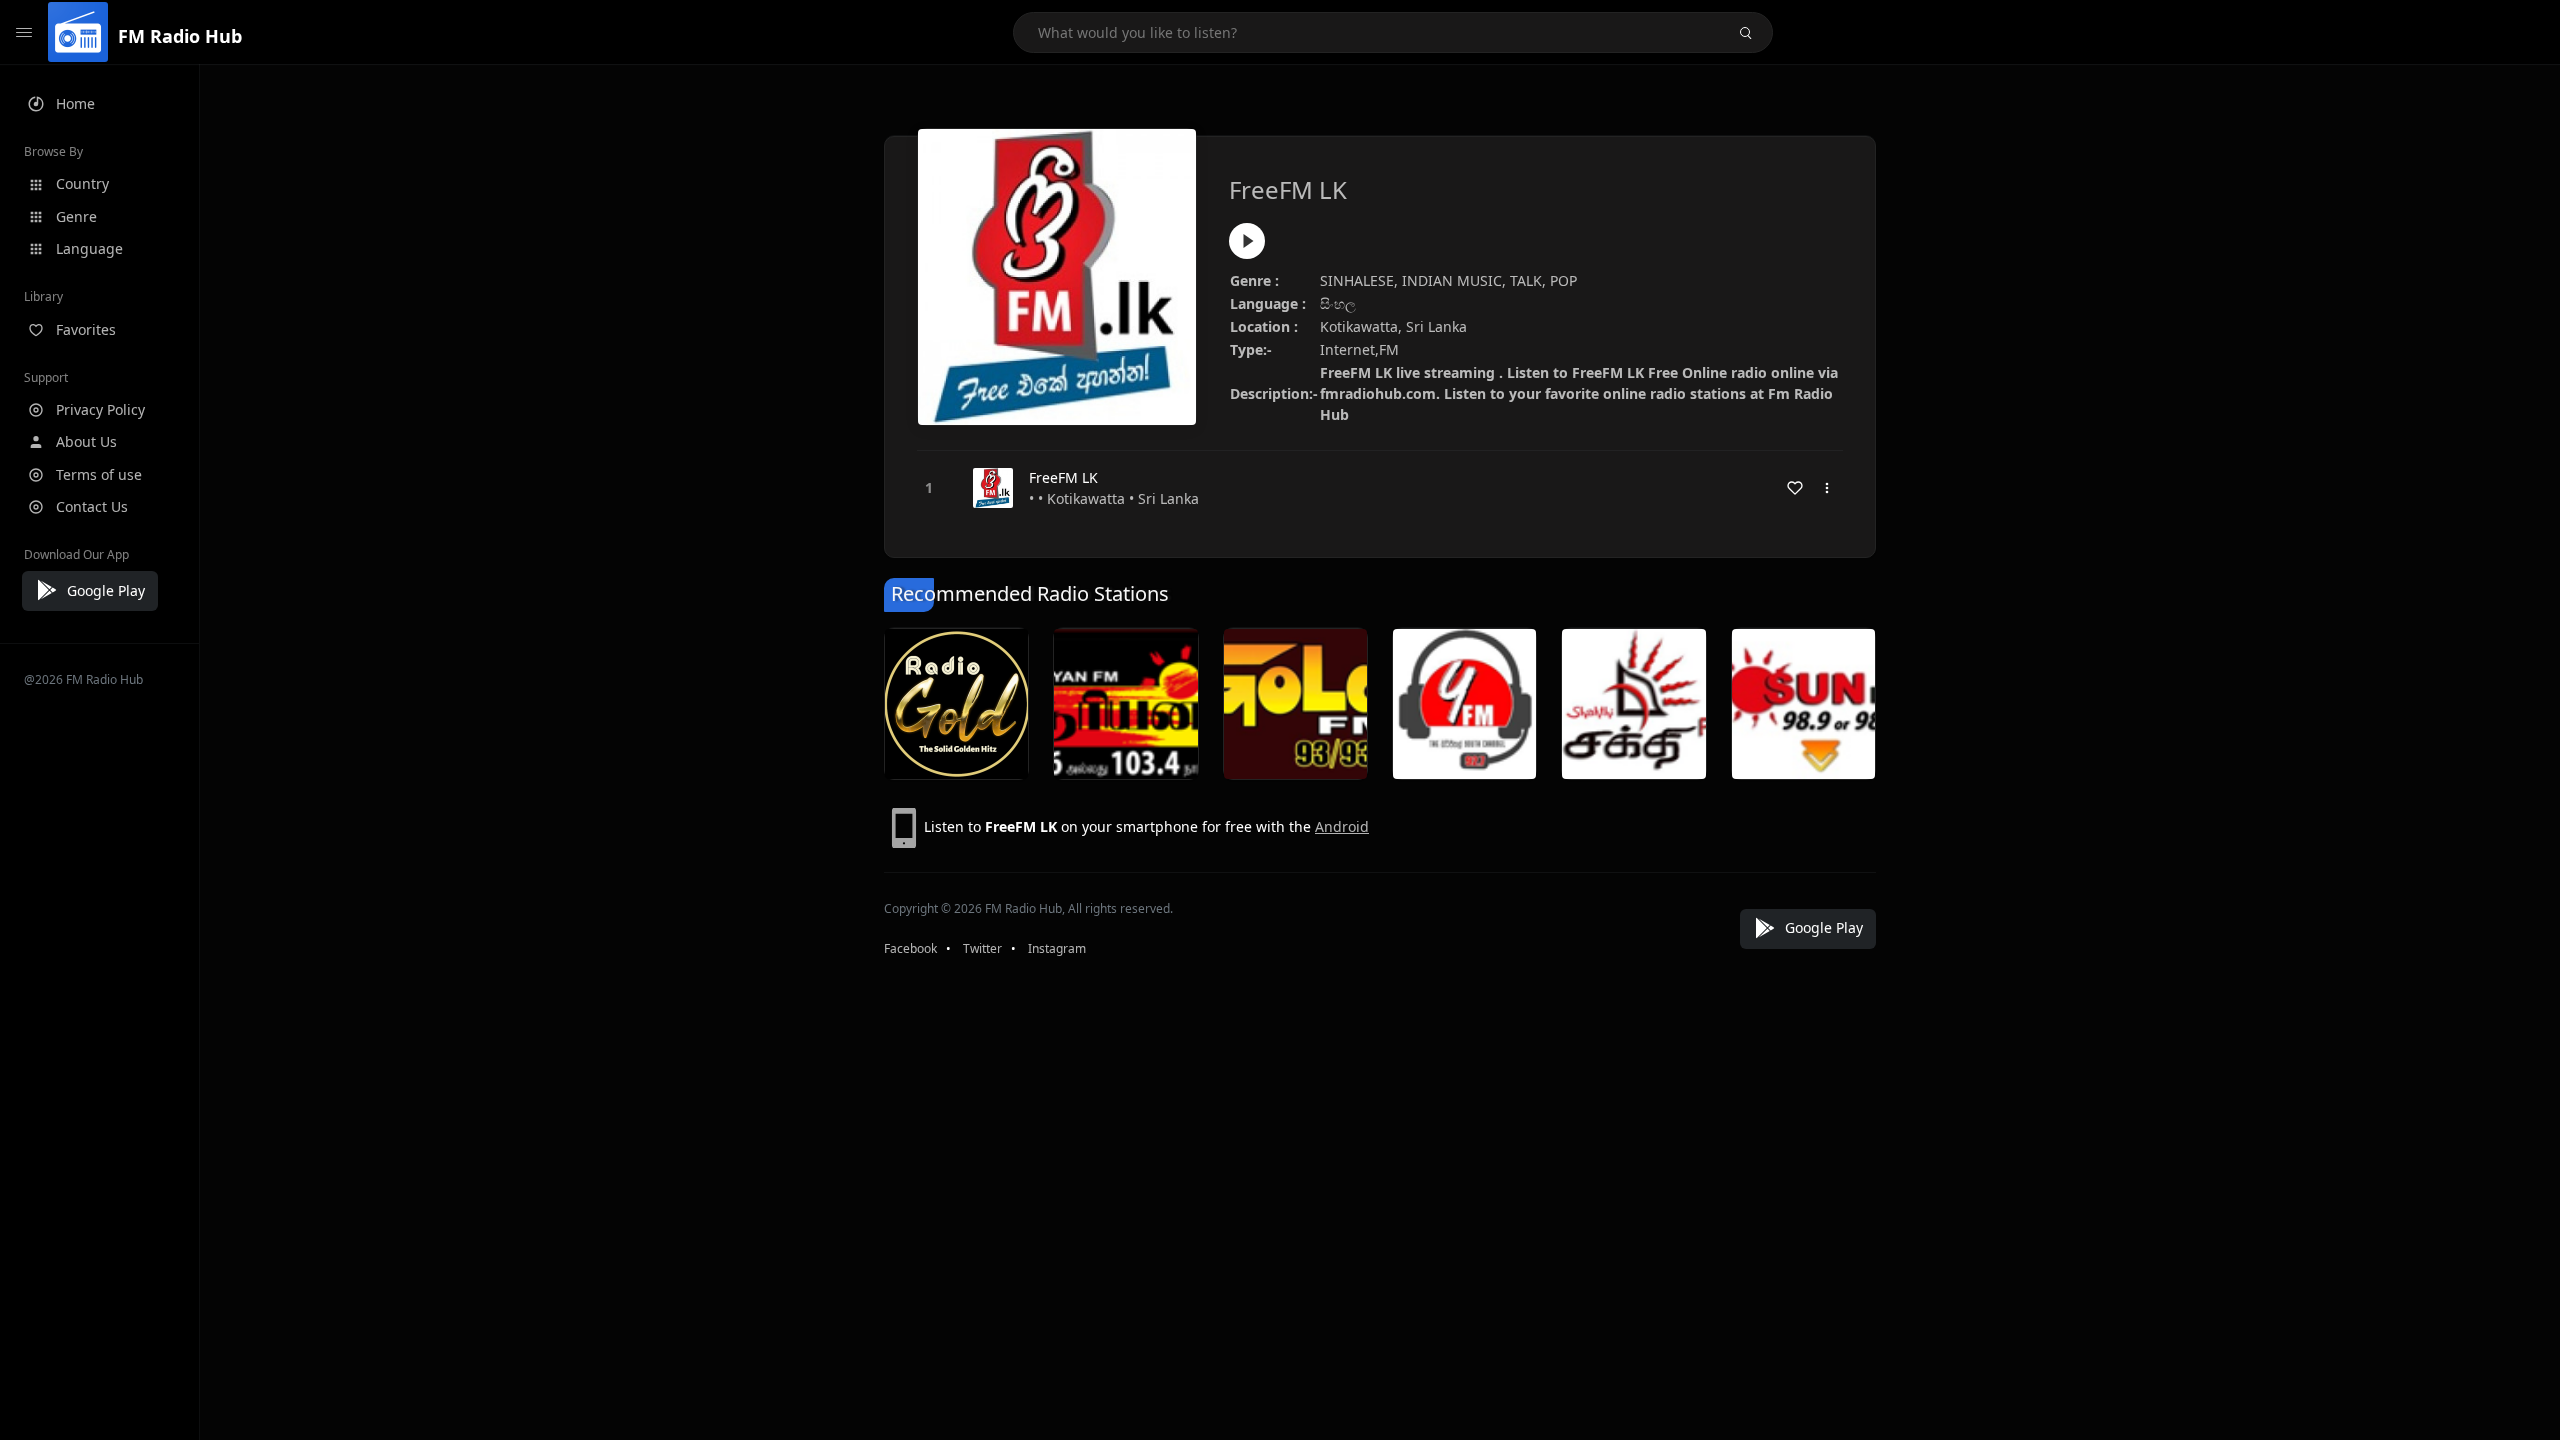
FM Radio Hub (180, 36)
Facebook (910, 948)
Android (1342, 826)
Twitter (982, 948)
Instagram (1057, 948)
